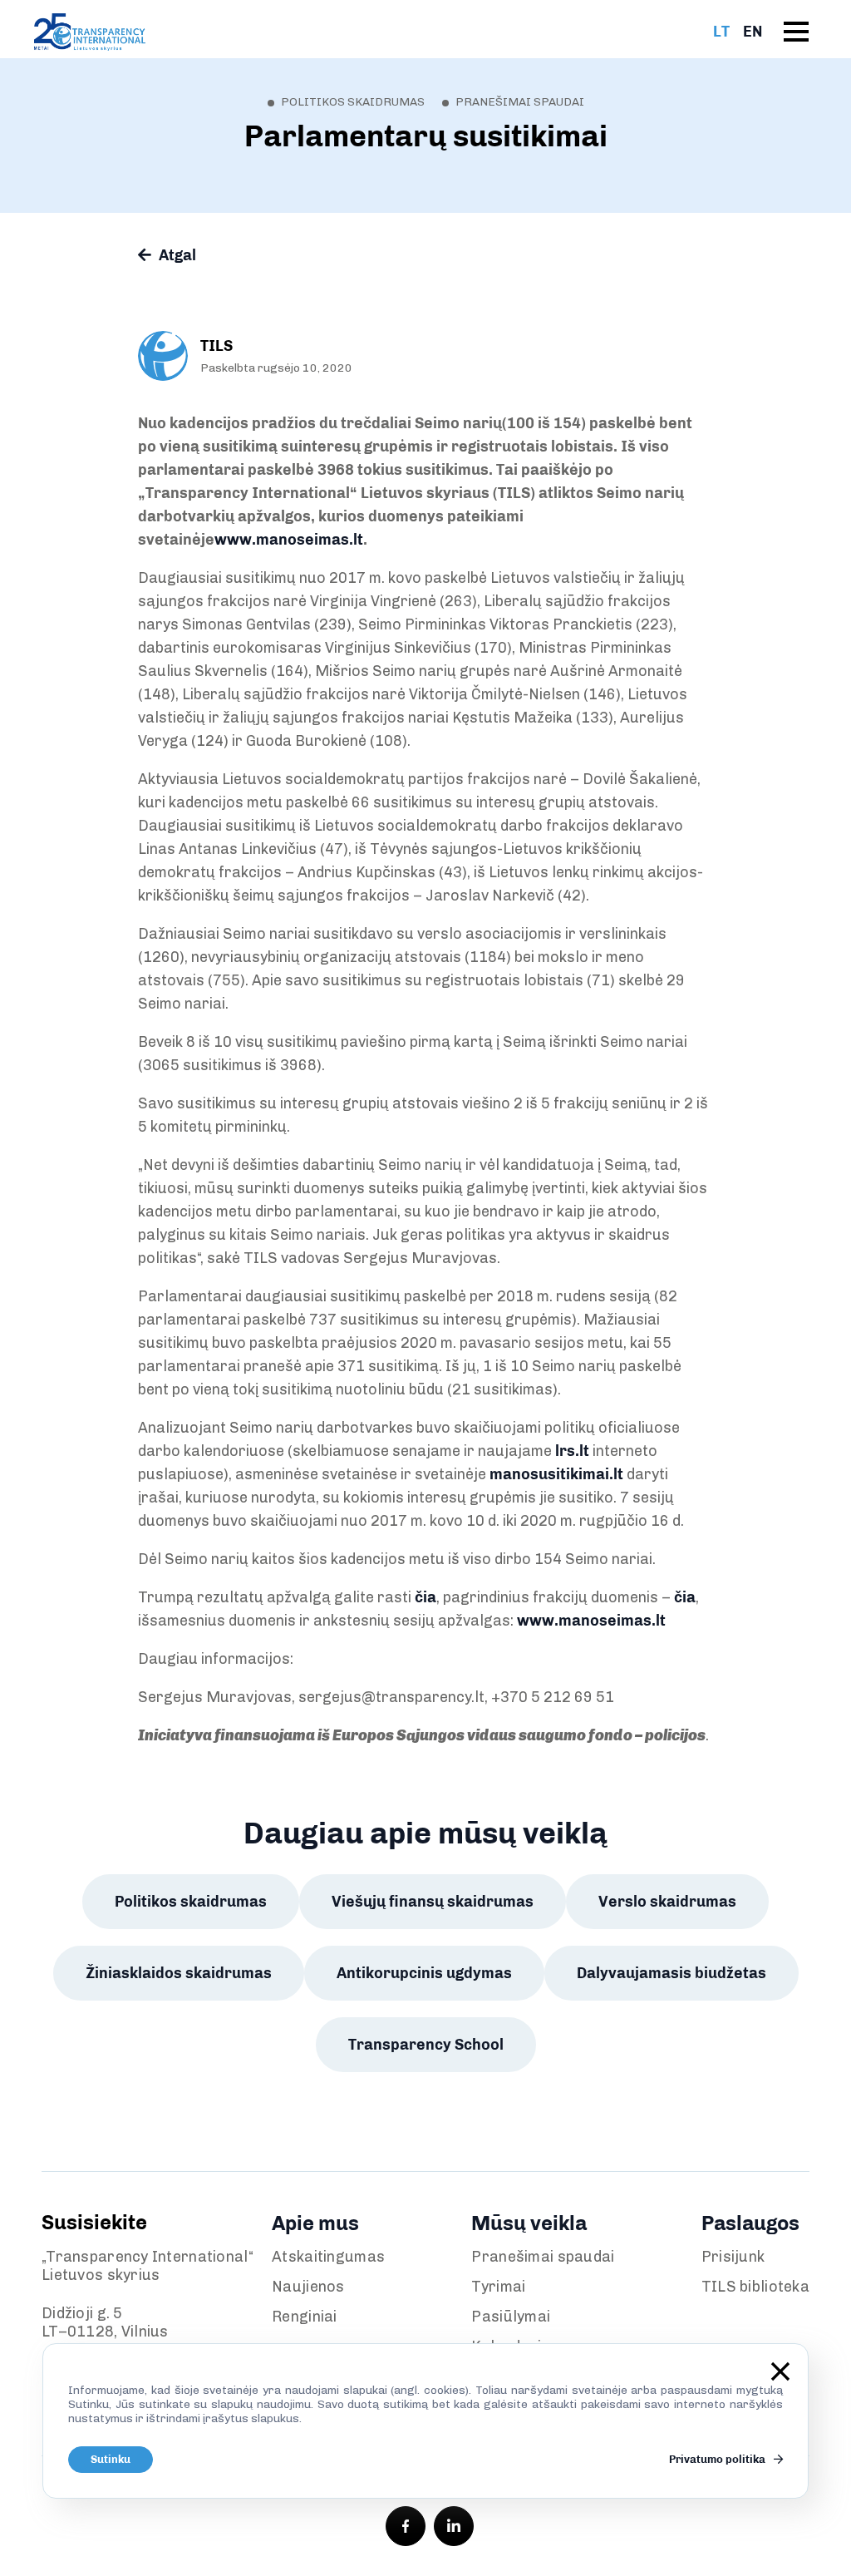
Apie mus (315, 2223)
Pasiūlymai (511, 2317)
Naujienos (308, 2287)
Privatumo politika (718, 2459)
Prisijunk (733, 2257)
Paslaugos (750, 2223)
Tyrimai (498, 2287)
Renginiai (305, 2317)
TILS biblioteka (755, 2287)
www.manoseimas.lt (591, 1621)
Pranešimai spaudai (543, 2257)
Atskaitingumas (328, 2257)
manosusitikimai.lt (556, 1474)
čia (425, 1597)
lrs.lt (572, 1451)
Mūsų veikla (529, 2223)
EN (753, 32)
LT (721, 32)
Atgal (176, 255)
